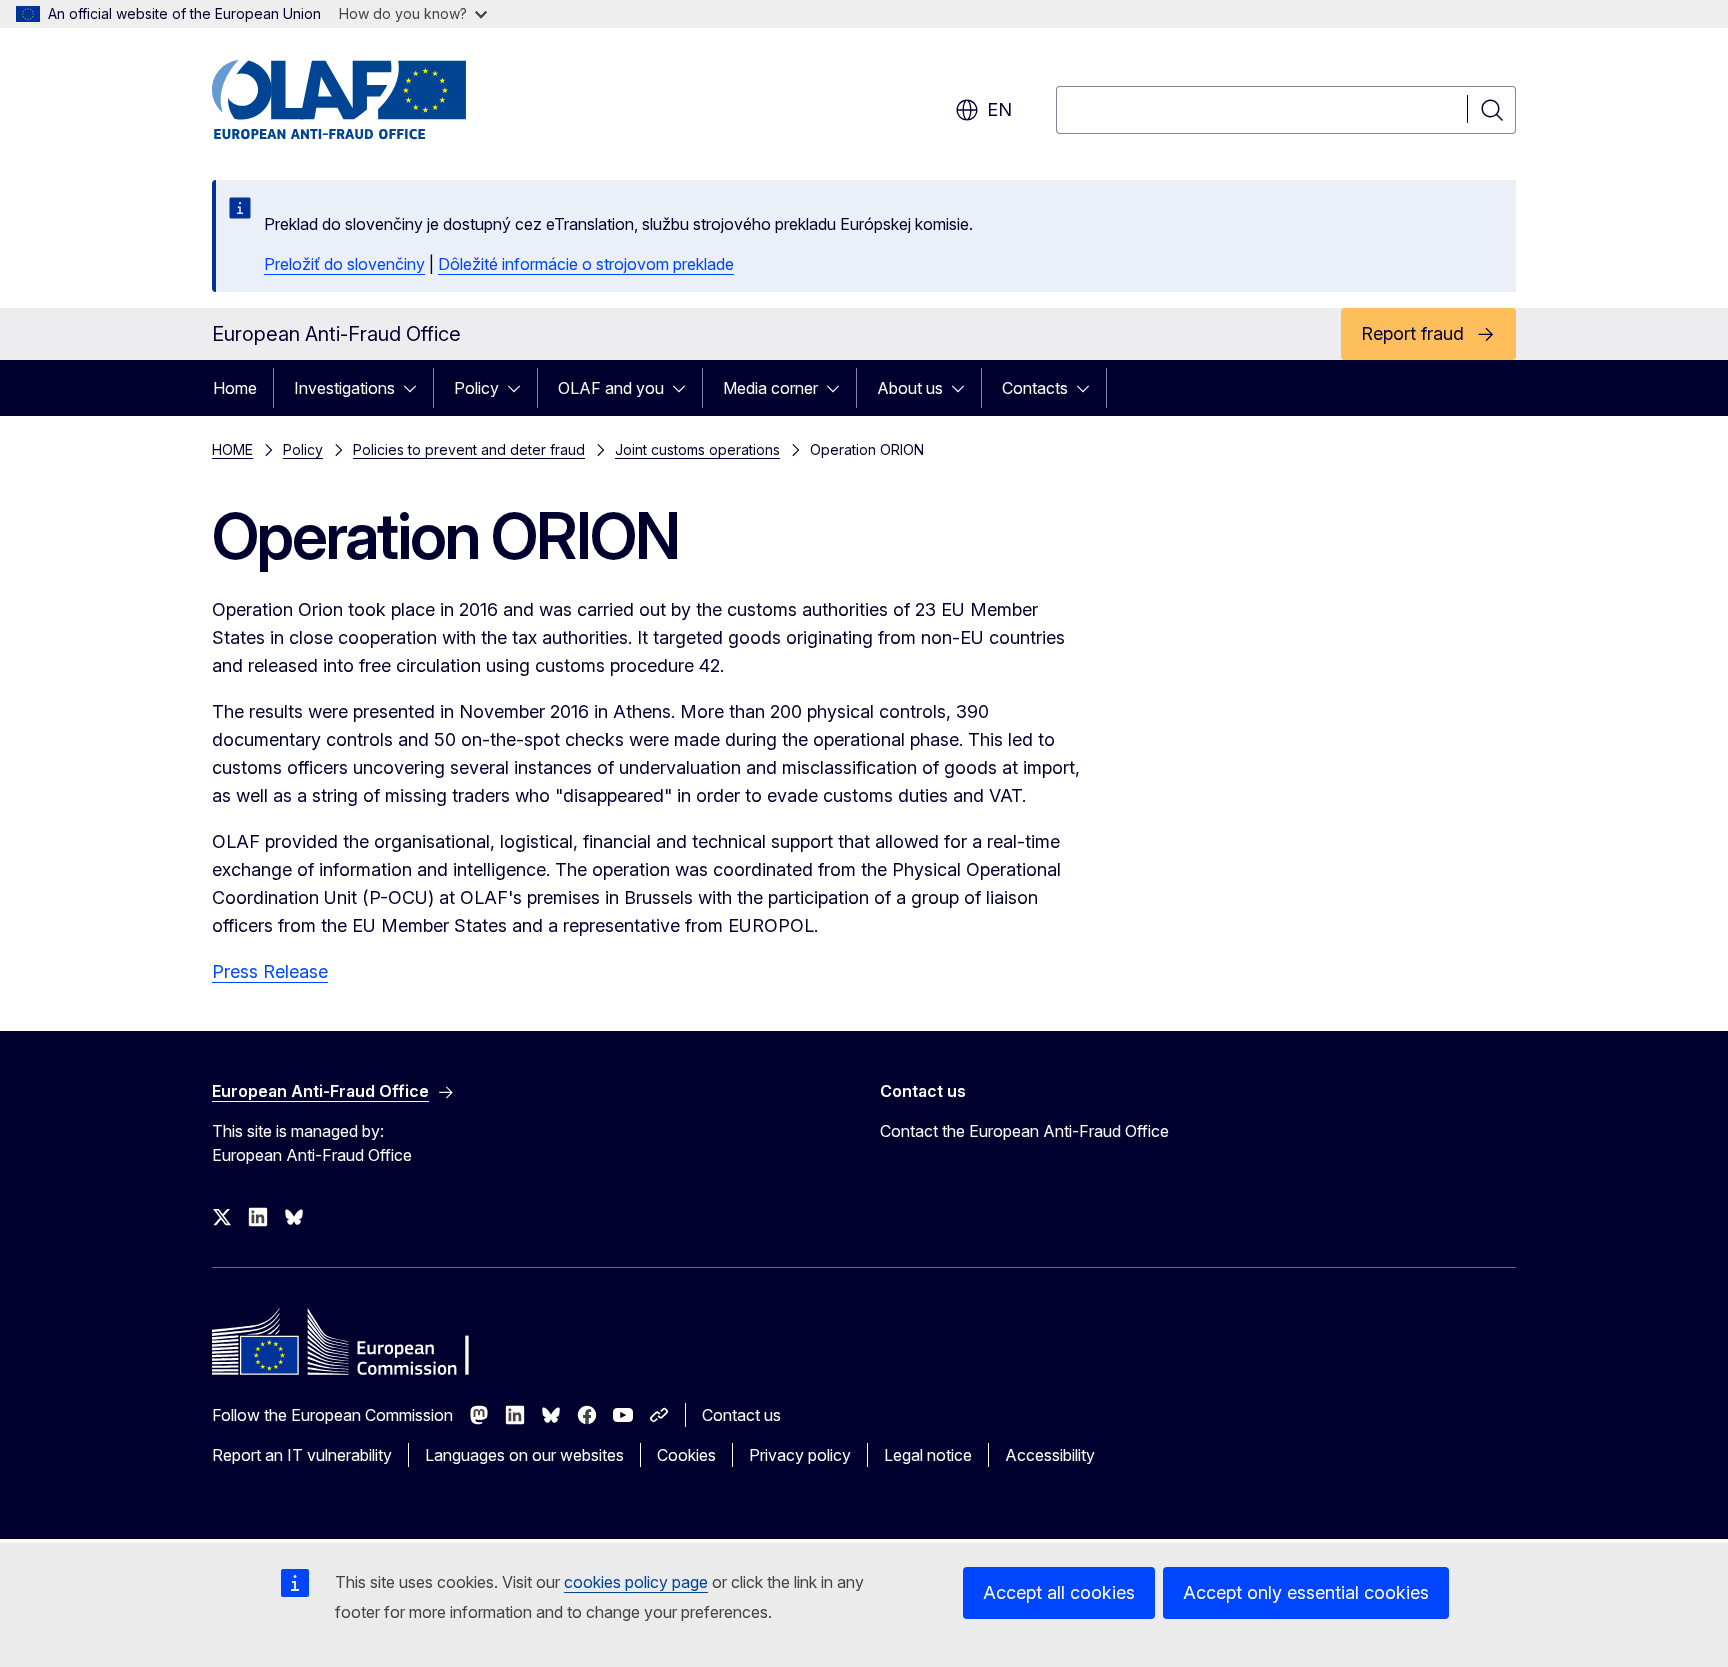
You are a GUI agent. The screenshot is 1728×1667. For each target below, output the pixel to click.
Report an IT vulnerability (302, 1455)
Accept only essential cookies (1306, 1592)
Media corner (770, 388)
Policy (476, 388)
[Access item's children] (416, 388)
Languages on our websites (524, 1455)
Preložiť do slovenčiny (344, 264)
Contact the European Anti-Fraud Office (1024, 1131)
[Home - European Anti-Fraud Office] (373, 100)
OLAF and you (611, 388)
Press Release (270, 971)
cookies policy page (636, 1582)
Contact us (741, 1415)
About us (910, 388)
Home (235, 388)
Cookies (686, 1455)
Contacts (1035, 388)
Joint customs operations (697, 449)
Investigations (344, 388)
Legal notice (928, 1455)
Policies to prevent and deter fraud (469, 449)
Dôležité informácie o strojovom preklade (586, 264)
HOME (232, 449)
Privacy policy (800, 1455)
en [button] (999, 109)
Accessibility (1050, 1455)
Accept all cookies (1059, 1592)
